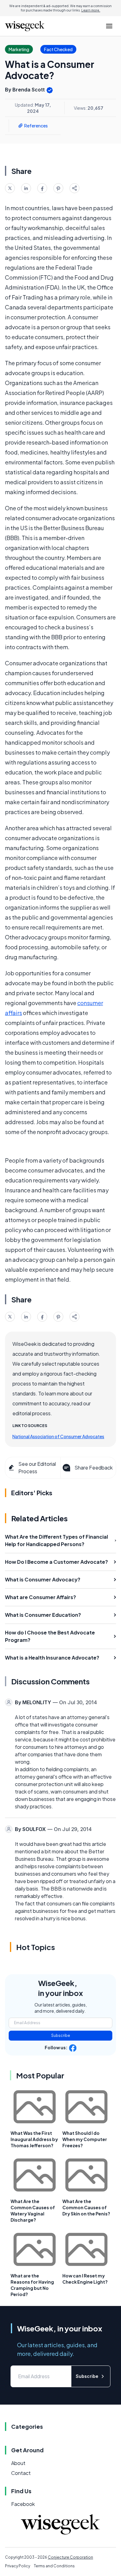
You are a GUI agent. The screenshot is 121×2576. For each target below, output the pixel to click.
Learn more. (91, 10)
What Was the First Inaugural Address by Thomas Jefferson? (34, 2139)
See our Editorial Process (37, 1468)
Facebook (23, 2504)
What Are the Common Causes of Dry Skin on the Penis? (86, 2207)
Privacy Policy (18, 2566)
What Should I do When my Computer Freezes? (85, 2139)
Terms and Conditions (54, 2566)
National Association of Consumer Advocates (58, 1436)
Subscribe (61, 2035)
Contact (21, 2473)
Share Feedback (94, 1468)
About (18, 2463)
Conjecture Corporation (70, 2557)
